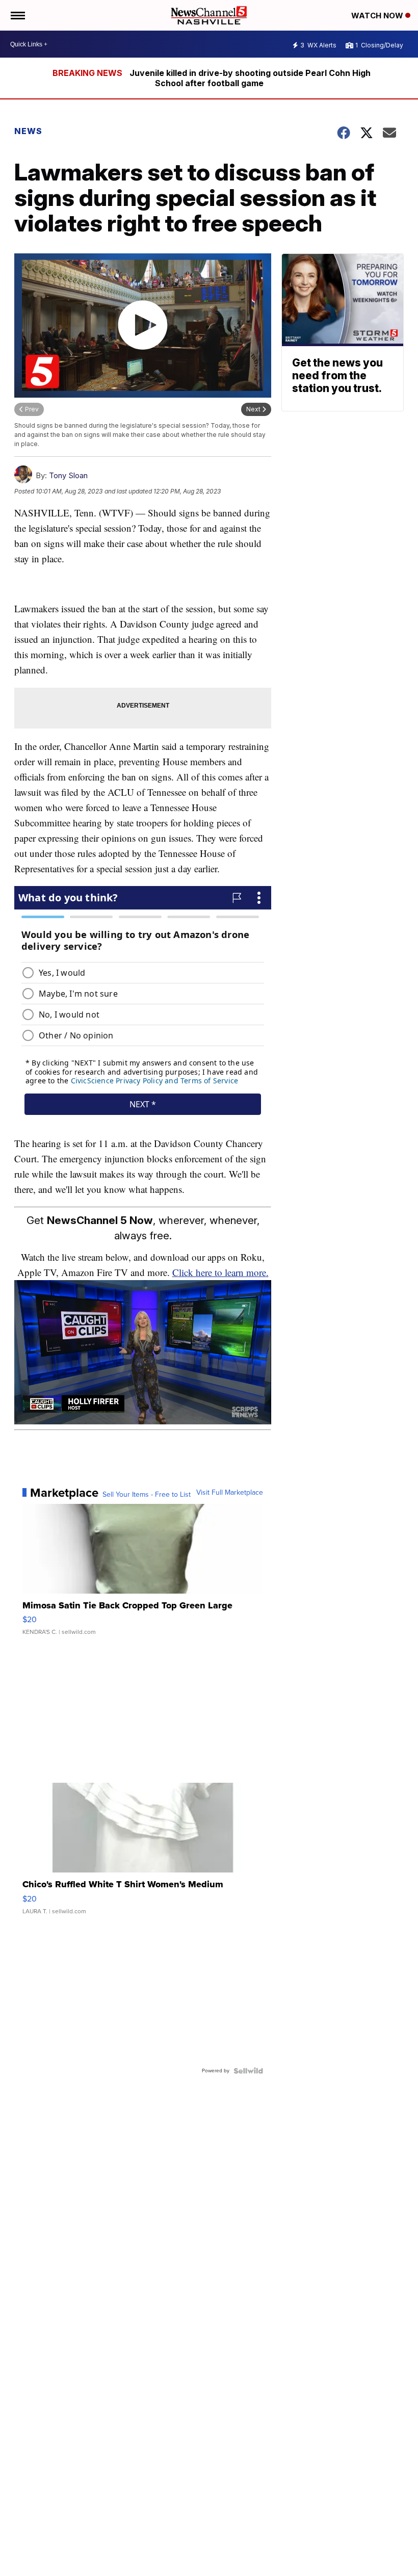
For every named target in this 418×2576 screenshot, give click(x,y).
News (28, 131)
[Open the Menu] (17, 15)
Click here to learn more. (220, 1272)
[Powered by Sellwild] (248, 2071)
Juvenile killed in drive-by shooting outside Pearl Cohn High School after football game (250, 78)
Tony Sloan (68, 475)
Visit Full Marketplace (230, 1493)
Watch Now (378, 16)
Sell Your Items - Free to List (147, 1495)
